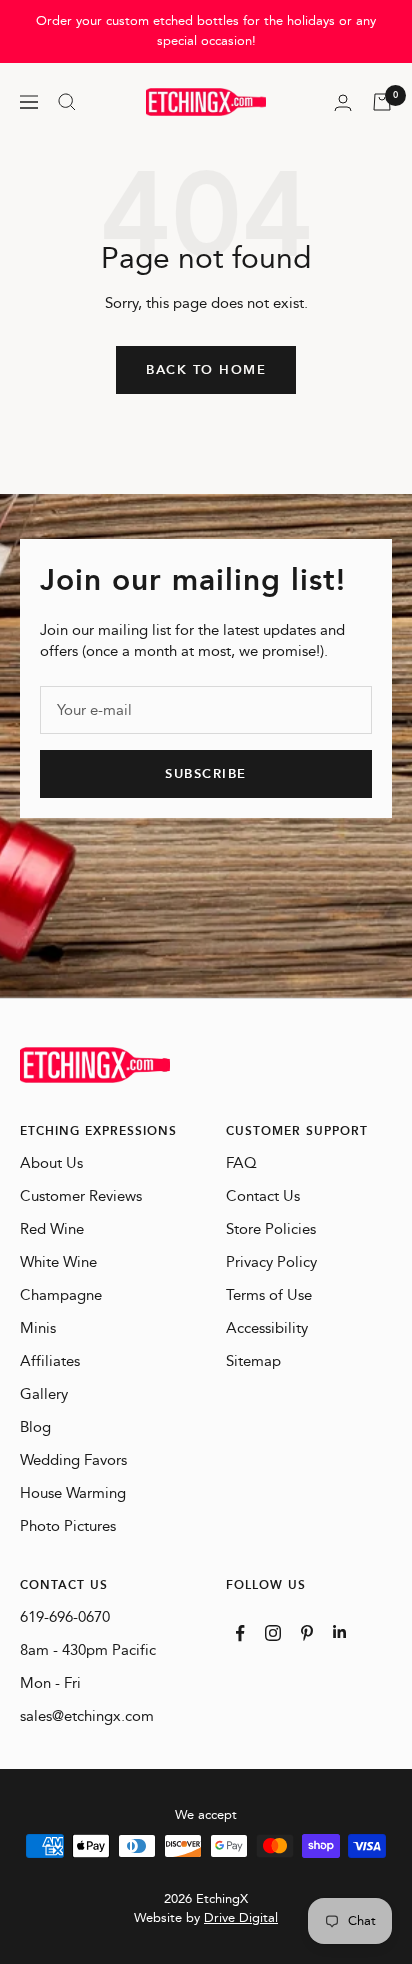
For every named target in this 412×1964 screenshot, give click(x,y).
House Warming (73, 1493)
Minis (38, 1328)
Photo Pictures (68, 1526)
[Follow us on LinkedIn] (339, 1631)
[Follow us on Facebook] (240, 1633)
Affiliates (50, 1361)
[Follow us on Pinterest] (307, 1633)
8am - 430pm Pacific (88, 1650)
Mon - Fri (50, 1683)
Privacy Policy (271, 1262)
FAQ (241, 1163)
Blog (35, 1427)
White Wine (58, 1262)
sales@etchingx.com (87, 1716)
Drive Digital (241, 1918)
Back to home (206, 370)
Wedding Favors (73, 1460)
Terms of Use (269, 1295)
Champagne (61, 1295)
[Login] (343, 102)
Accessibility (267, 1328)
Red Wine (52, 1229)
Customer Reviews (81, 1196)
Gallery (44, 1394)
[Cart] (382, 102)
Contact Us (263, 1196)
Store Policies (271, 1229)
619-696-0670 (65, 1617)
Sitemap (253, 1361)
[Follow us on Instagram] (273, 1633)
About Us (51, 1163)
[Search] (67, 102)
